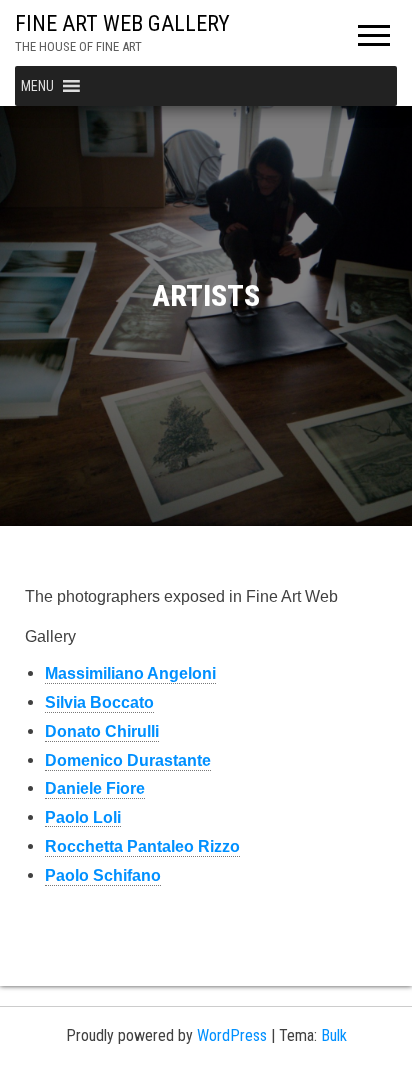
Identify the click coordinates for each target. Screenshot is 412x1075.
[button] (37, 86)
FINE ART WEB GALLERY (122, 23)
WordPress (232, 1035)
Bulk (334, 1035)
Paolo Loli (83, 817)
